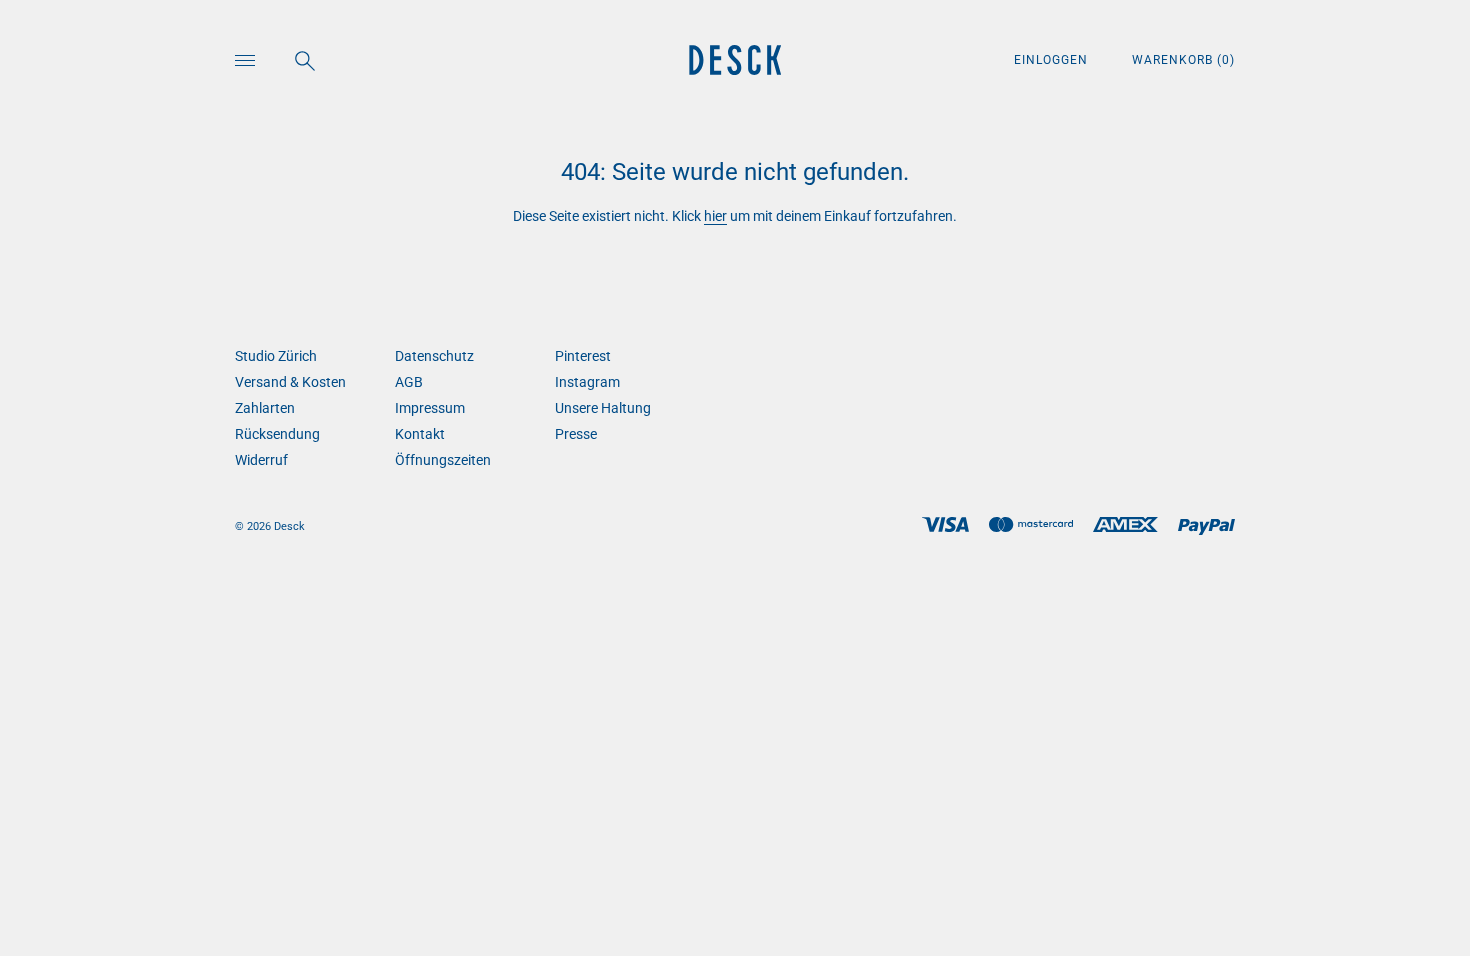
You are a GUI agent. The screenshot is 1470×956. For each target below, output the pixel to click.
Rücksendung (277, 434)
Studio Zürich (276, 356)
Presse (576, 434)
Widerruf (261, 460)
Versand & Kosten (290, 382)
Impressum (430, 408)
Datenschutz (434, 356)
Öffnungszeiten (443, 460)
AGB (409, 382)
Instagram (587, 382)
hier (715, 216)
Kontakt (420, 434)
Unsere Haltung (603, 408)
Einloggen (1053, 60)
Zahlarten (265, 408)
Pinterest (583, 356)
